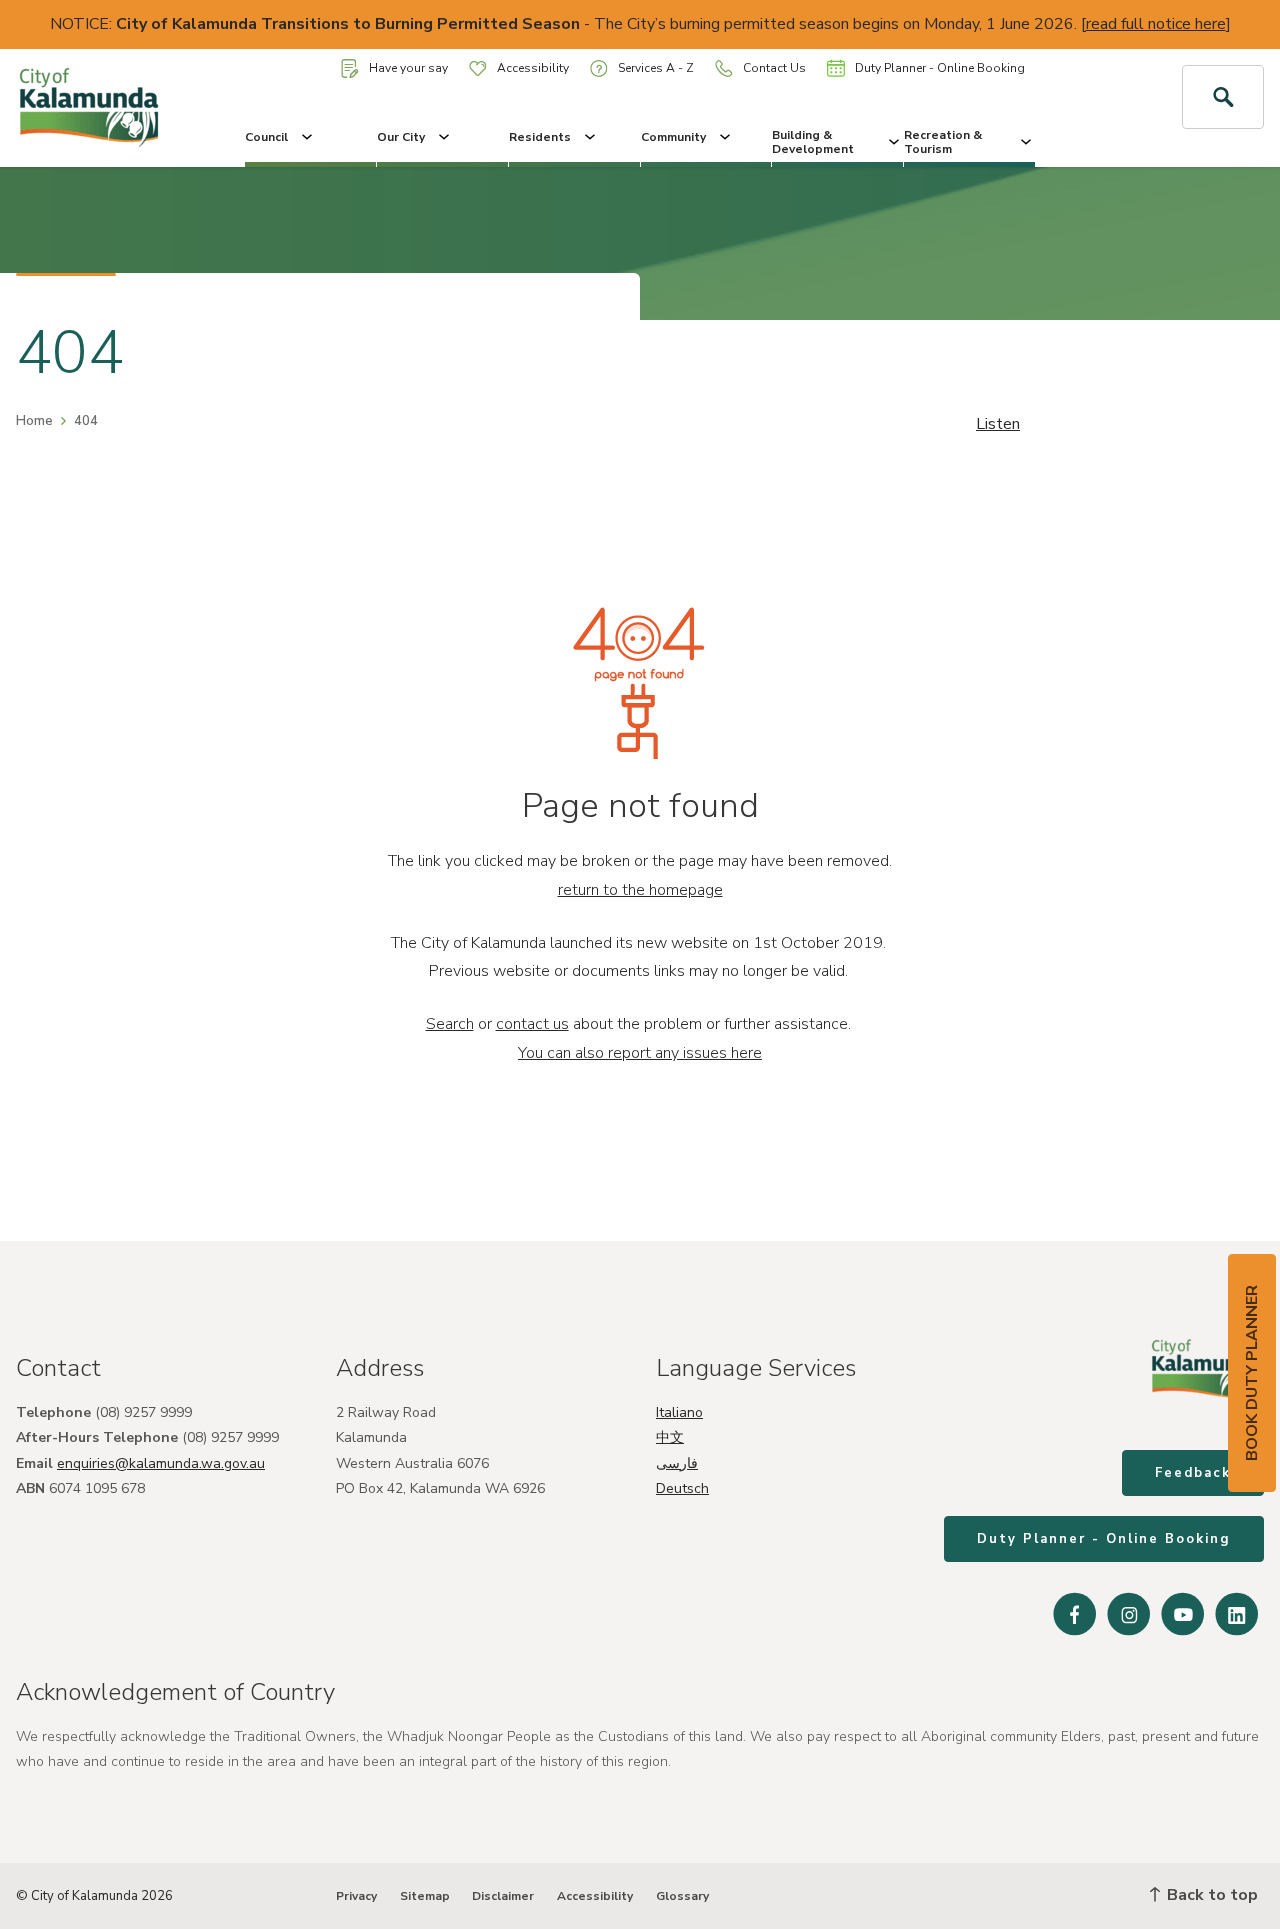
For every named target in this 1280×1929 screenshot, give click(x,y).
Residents (540, 137)
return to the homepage (640, 890)
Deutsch (682, 1488)
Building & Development (813, 142)
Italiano (679, 1412)
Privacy (356, 1896)
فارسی (677, 1463)
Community (673, 137)
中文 (670, 1437)
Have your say (408, 68)
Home (34, 421)
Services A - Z (656, 68)
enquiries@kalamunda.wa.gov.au (161, 1463)
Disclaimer (503, 1896)
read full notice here (1156, 24)
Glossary (682, 1896)
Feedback (1193, 1473)
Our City (401, 137)
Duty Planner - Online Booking (940, 68)
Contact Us (774, 68)
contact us (532, 1024)
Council (266, 137)
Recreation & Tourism (943, 142)
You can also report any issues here (640, 1053)
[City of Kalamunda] (106, 108)
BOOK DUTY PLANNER (1252, 1373)
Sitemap (425, 1896)
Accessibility (533, 68)
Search (450, 1024)
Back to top (1210, 1895)
